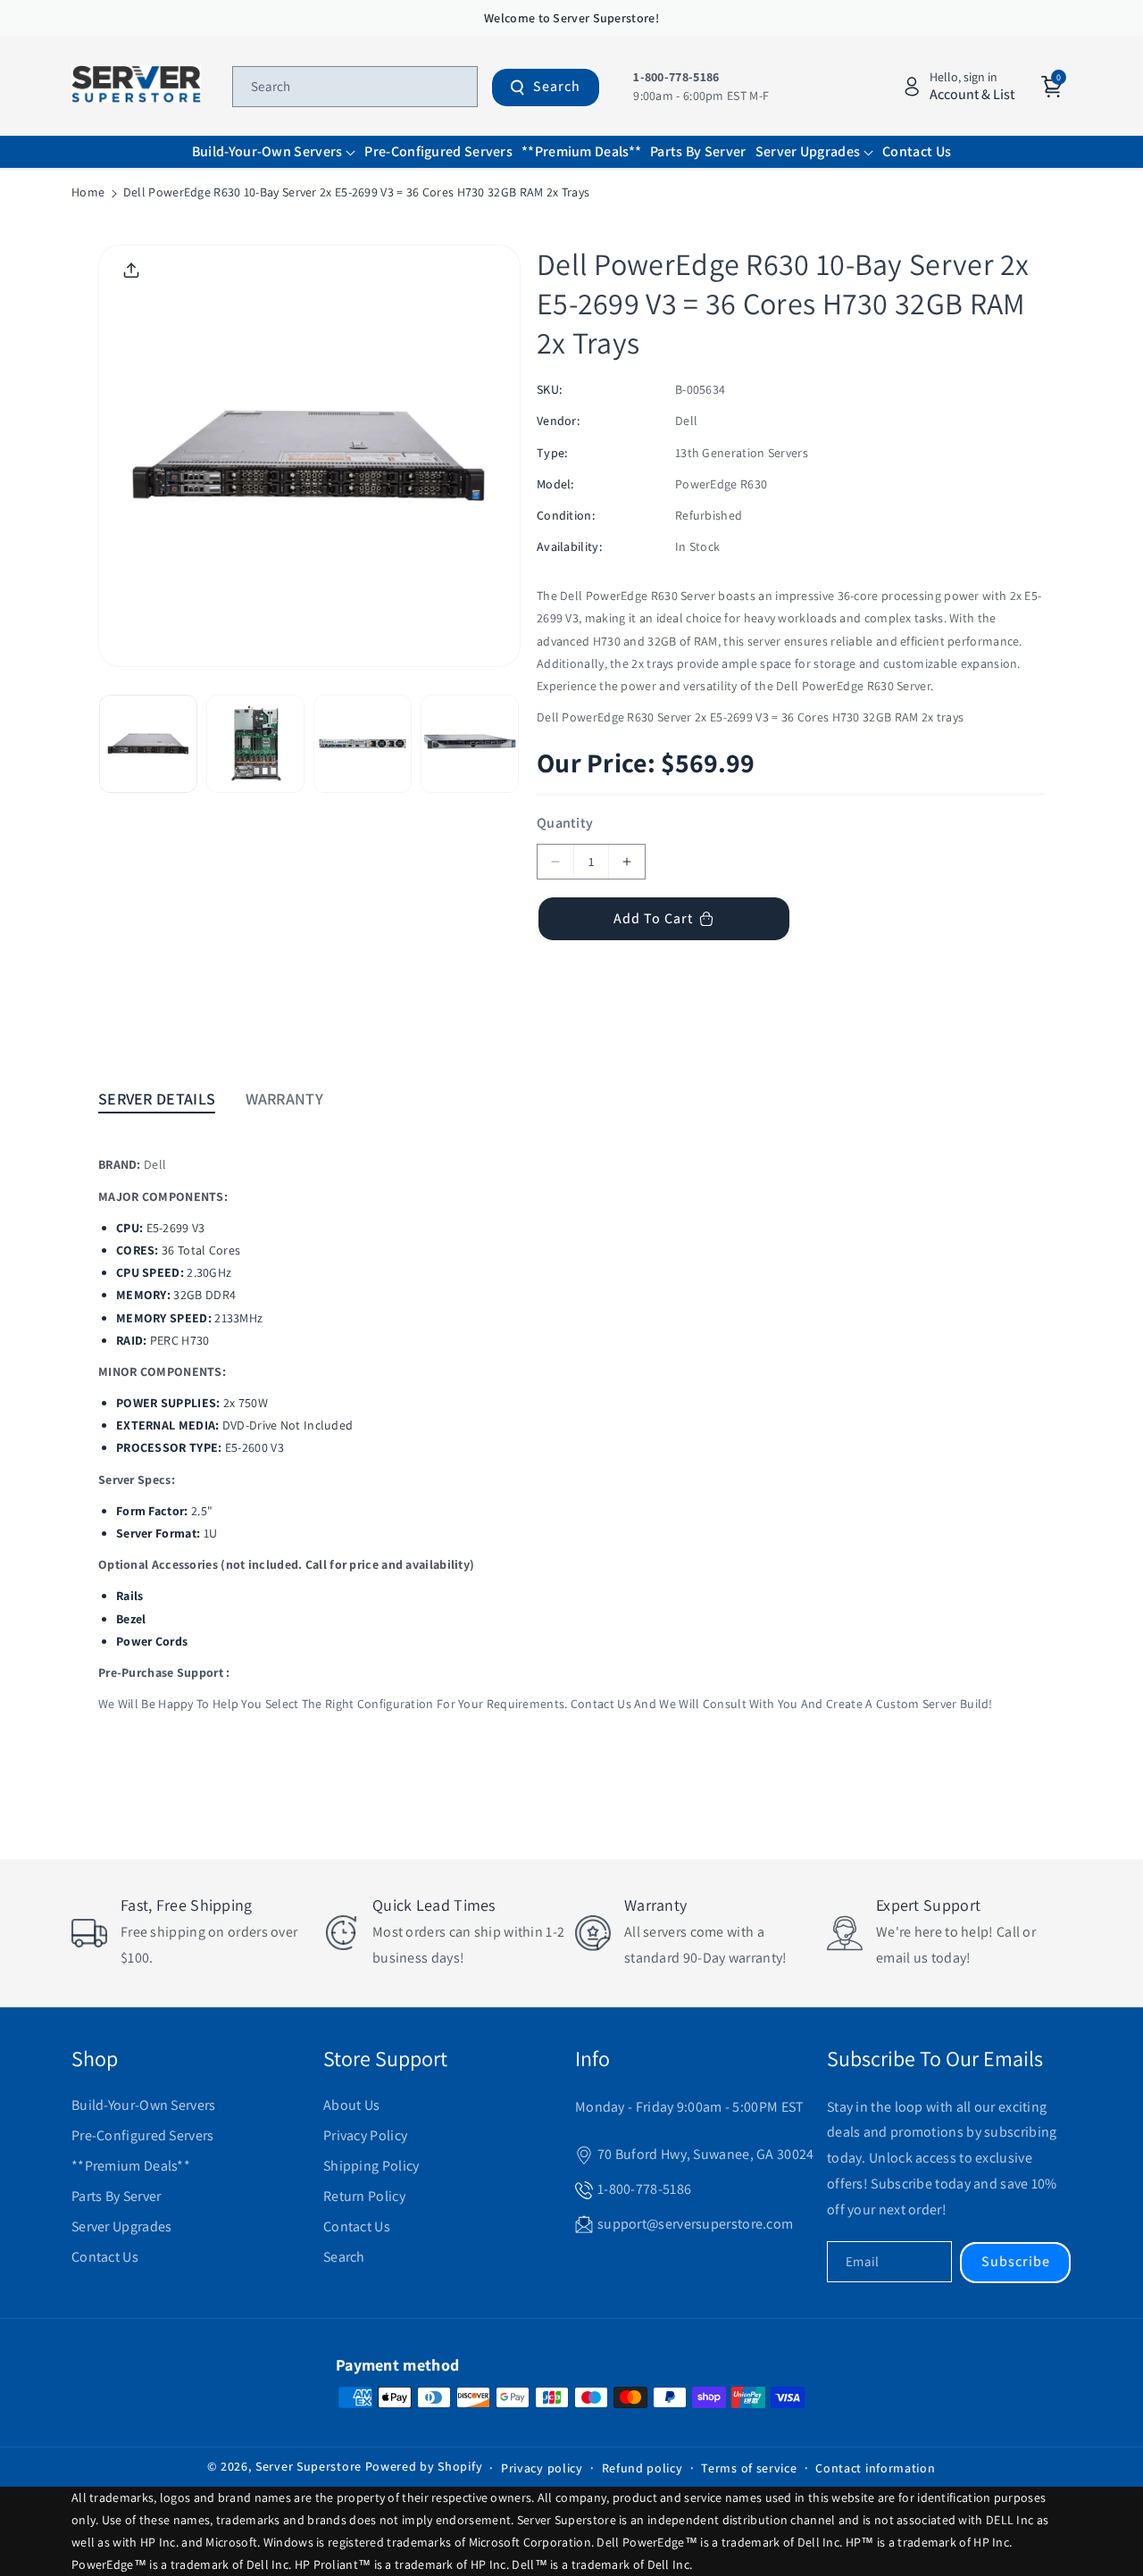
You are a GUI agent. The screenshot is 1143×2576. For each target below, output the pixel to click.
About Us (351, 2105)
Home (88, 192)
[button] (274, 152)
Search (557, 86)
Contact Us (105, 2257)
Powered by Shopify (424, 2466)
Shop (95, 2058)
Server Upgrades (122, 2226)
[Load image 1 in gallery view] (148, 744)
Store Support (385, 2058)
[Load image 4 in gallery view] (470, 744)
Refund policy (642, 2468)
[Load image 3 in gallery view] (363, 744)
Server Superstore (309, 2466)
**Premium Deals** (131, 2166)
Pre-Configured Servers (143, 2135)
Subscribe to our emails (935, 2058)
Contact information (875, 2468)
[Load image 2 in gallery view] (255, 744)
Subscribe (1016, 2261)
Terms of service (749, 2468)
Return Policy (364, 2196)
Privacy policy (542, 2468)
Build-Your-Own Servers (144, 2105)
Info (592, 2058)
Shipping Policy (371, 2166)
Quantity (565, 823)
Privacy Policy (365, 2135)
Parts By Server (117, 2196)
